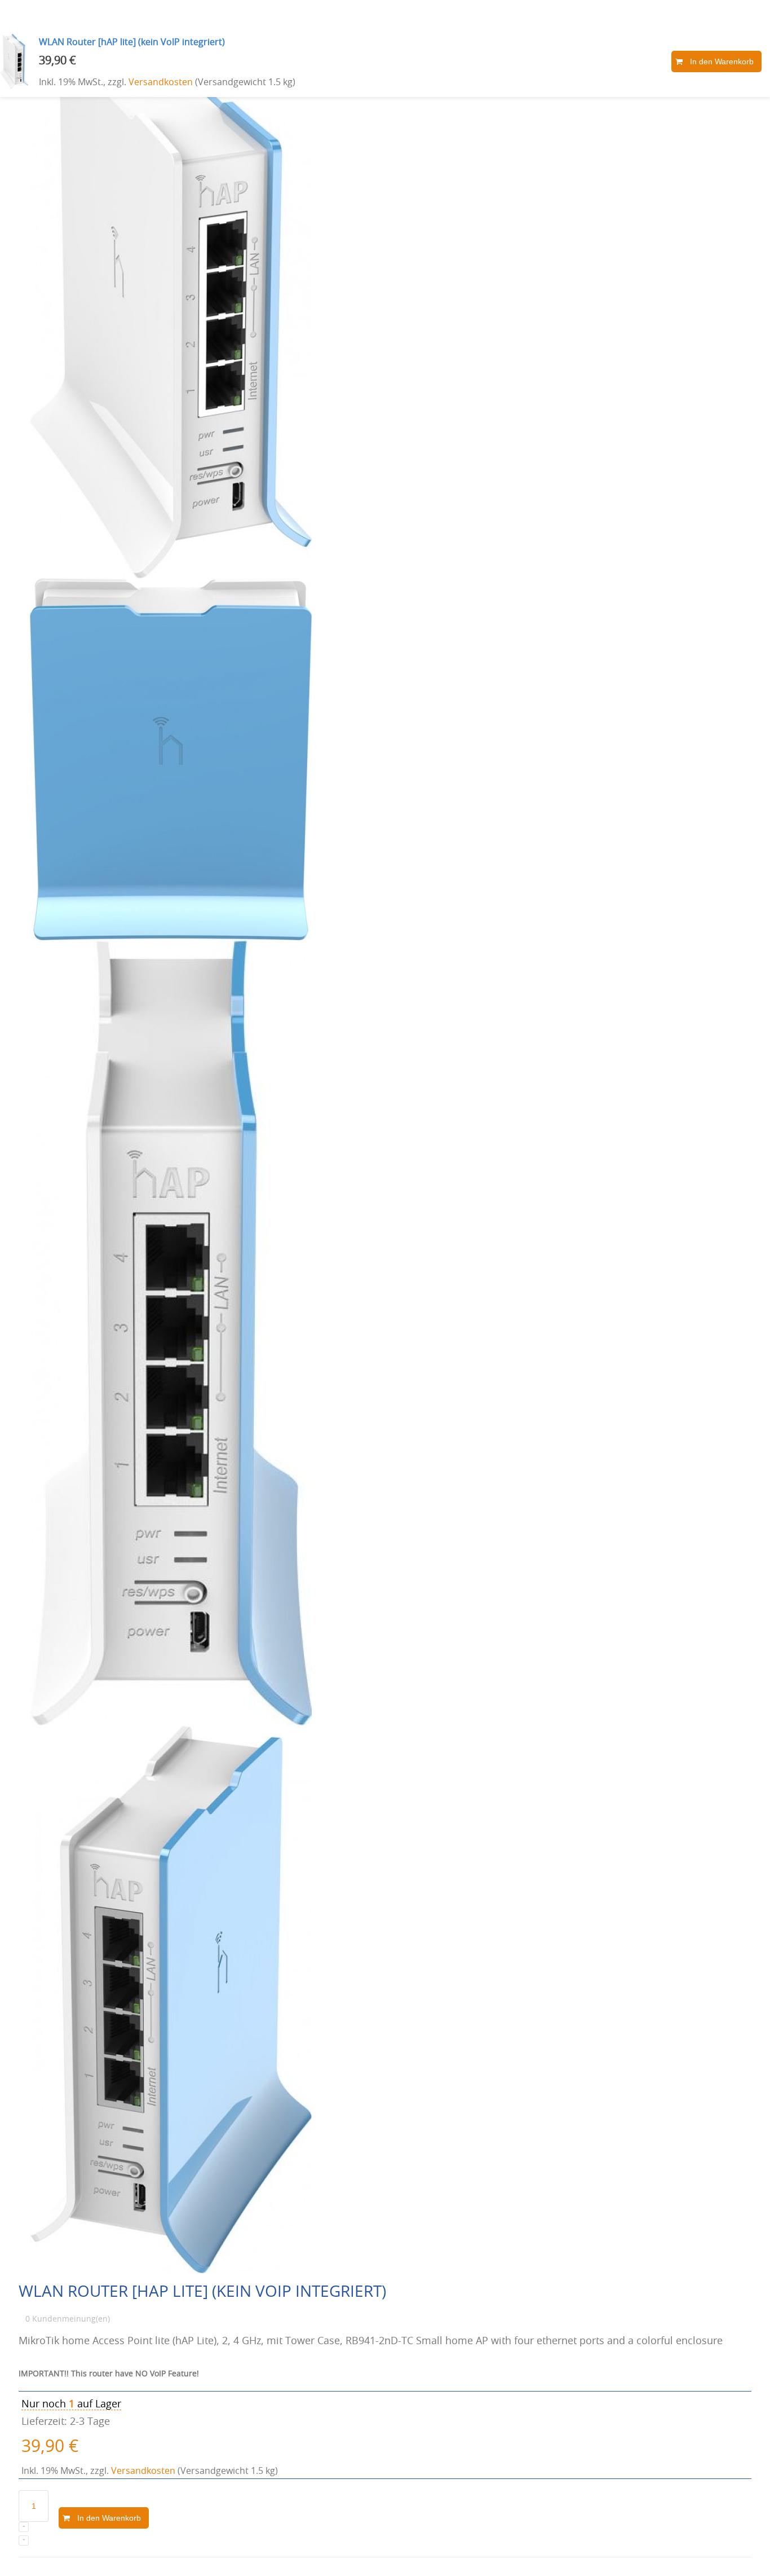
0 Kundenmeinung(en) (68, 2319)
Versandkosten (161, 82)
